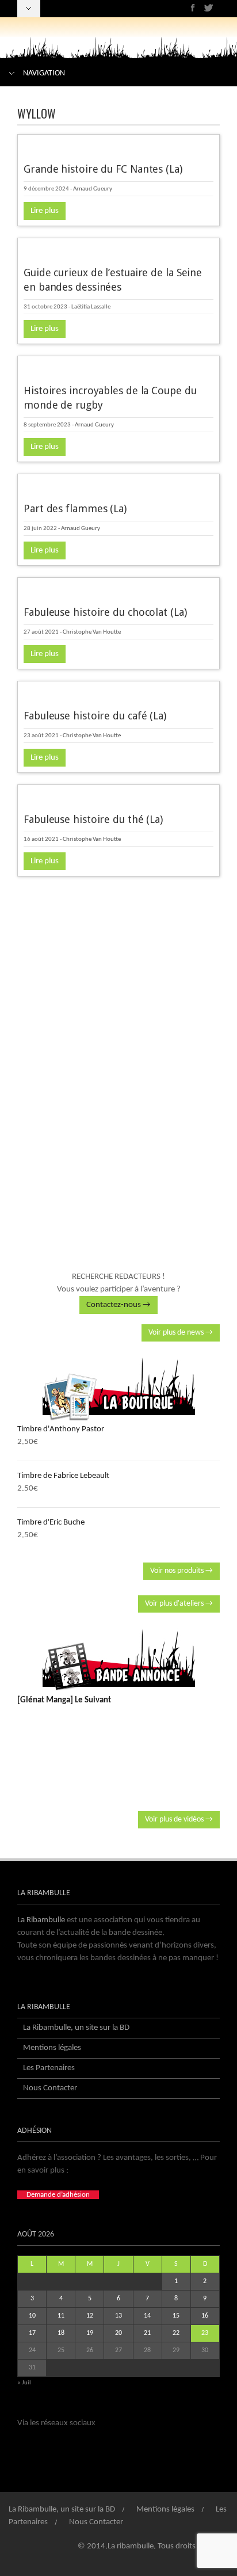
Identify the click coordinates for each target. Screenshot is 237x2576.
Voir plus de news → (181, 1333)
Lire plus (45, 211)
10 (32, 2316)
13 (118, 2316)
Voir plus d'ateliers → (179, 1604)
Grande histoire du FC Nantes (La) (103, 169)
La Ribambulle (41, 1920)
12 (90, 2316)
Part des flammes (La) (75, 508)
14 (147, 2316)
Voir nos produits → (181, 1571)
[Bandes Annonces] (118, 1660)
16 (205, 2316)
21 (147, 2333)
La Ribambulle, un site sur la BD (76, 2028)
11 (61, 2316)
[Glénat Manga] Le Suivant (64, 1700)
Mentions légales (52, 2048)
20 (118, 2333)
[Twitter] (209, 8)
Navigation (44, 73)
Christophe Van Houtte (92, 632)
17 (32, 2333)
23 (205, 2333)
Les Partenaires (49, 2068)
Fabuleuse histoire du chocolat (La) (105, 612)
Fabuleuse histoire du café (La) (95, 716)
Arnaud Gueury (93, 189)
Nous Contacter (50, 2088)
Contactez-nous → (118, 1305)
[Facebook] (193, 8)
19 (90, 2333)
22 (176, 2333)
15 (176, 2316)
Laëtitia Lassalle (91, 307)
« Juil (24, 2383)
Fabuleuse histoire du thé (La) (93, 819)
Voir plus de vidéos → (179, 1819)
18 (61, 2333)
